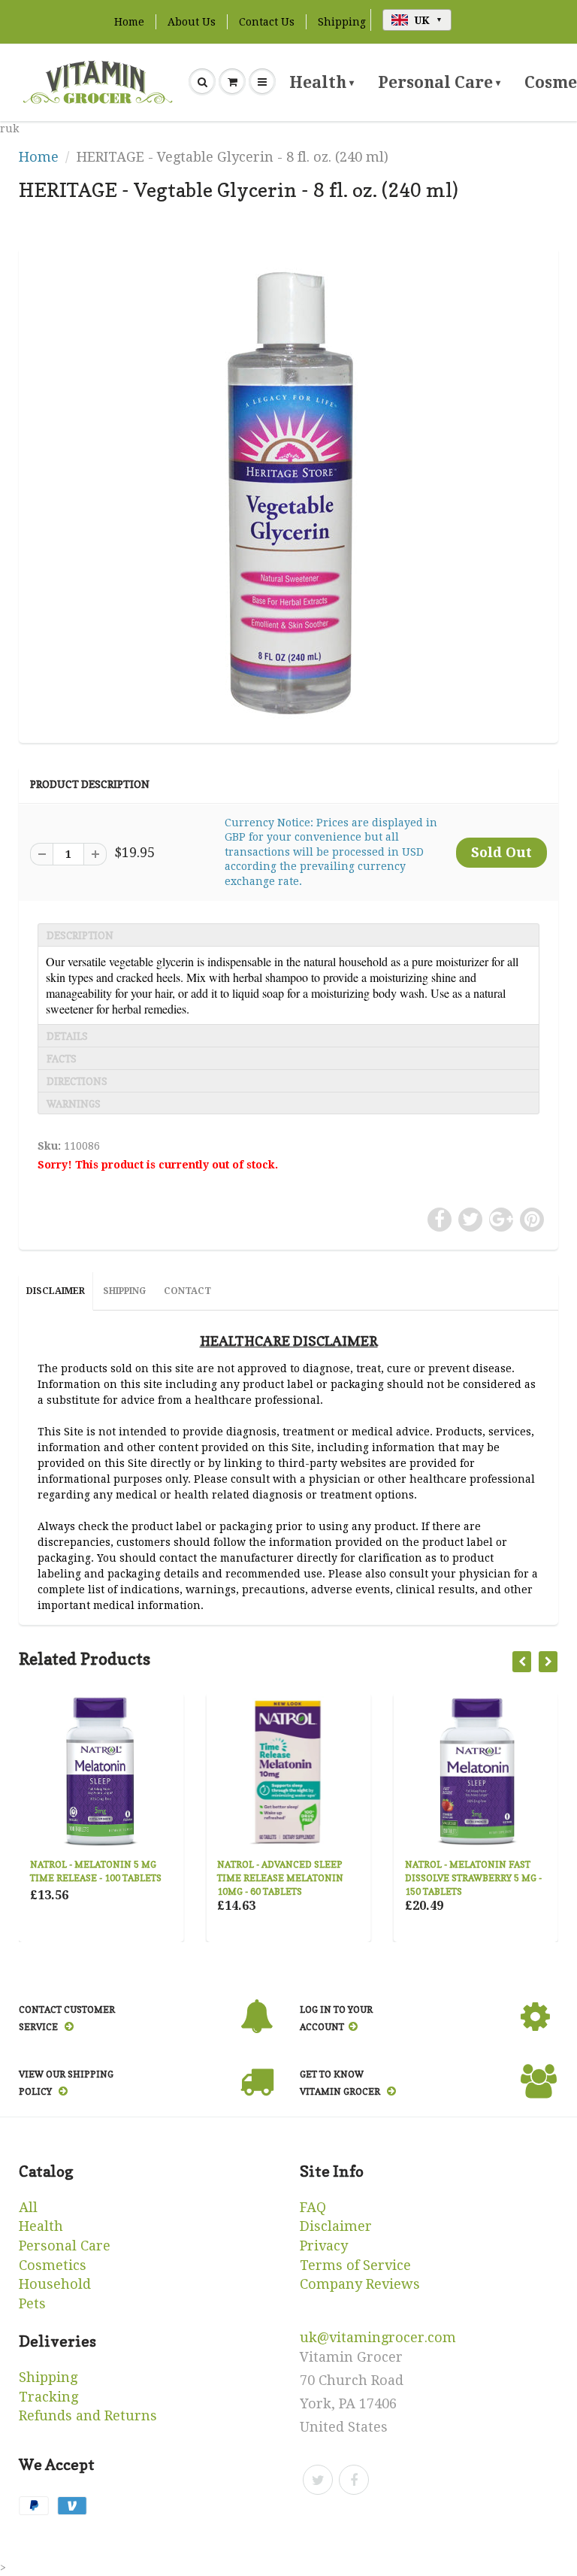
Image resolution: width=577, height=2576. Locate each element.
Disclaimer (336, 2226)
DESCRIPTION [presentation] (80, 935)
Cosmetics (53, 2265)
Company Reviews (360, 2284)
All (28, 2207)
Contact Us (267, 22)
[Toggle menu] (262, 82)
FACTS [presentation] (62, 1059)
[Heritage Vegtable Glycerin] (288, 493)
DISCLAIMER (56, 1291)
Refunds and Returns (88, 2415)
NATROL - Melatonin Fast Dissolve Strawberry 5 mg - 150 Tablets (473, 1878)
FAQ (313, 2207)
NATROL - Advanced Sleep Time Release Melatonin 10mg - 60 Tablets (280, 1878)
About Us (192, 22)
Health (322, 82)
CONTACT (187, 1291)
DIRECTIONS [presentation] (77, 1081)
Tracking (48, 2397)
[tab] (288, 935)
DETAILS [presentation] (67, 1036)
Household (55, 2284)
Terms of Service (355, 2265)
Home (129, 22)
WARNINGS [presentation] (74, 1104)
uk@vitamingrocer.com (378, 2337)
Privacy (324, 2246)
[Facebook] (354, 2480)
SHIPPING (124, 1291)
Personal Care (439, 82)
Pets (32, 2303)
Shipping (342, 22)
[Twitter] (318, 2480)
